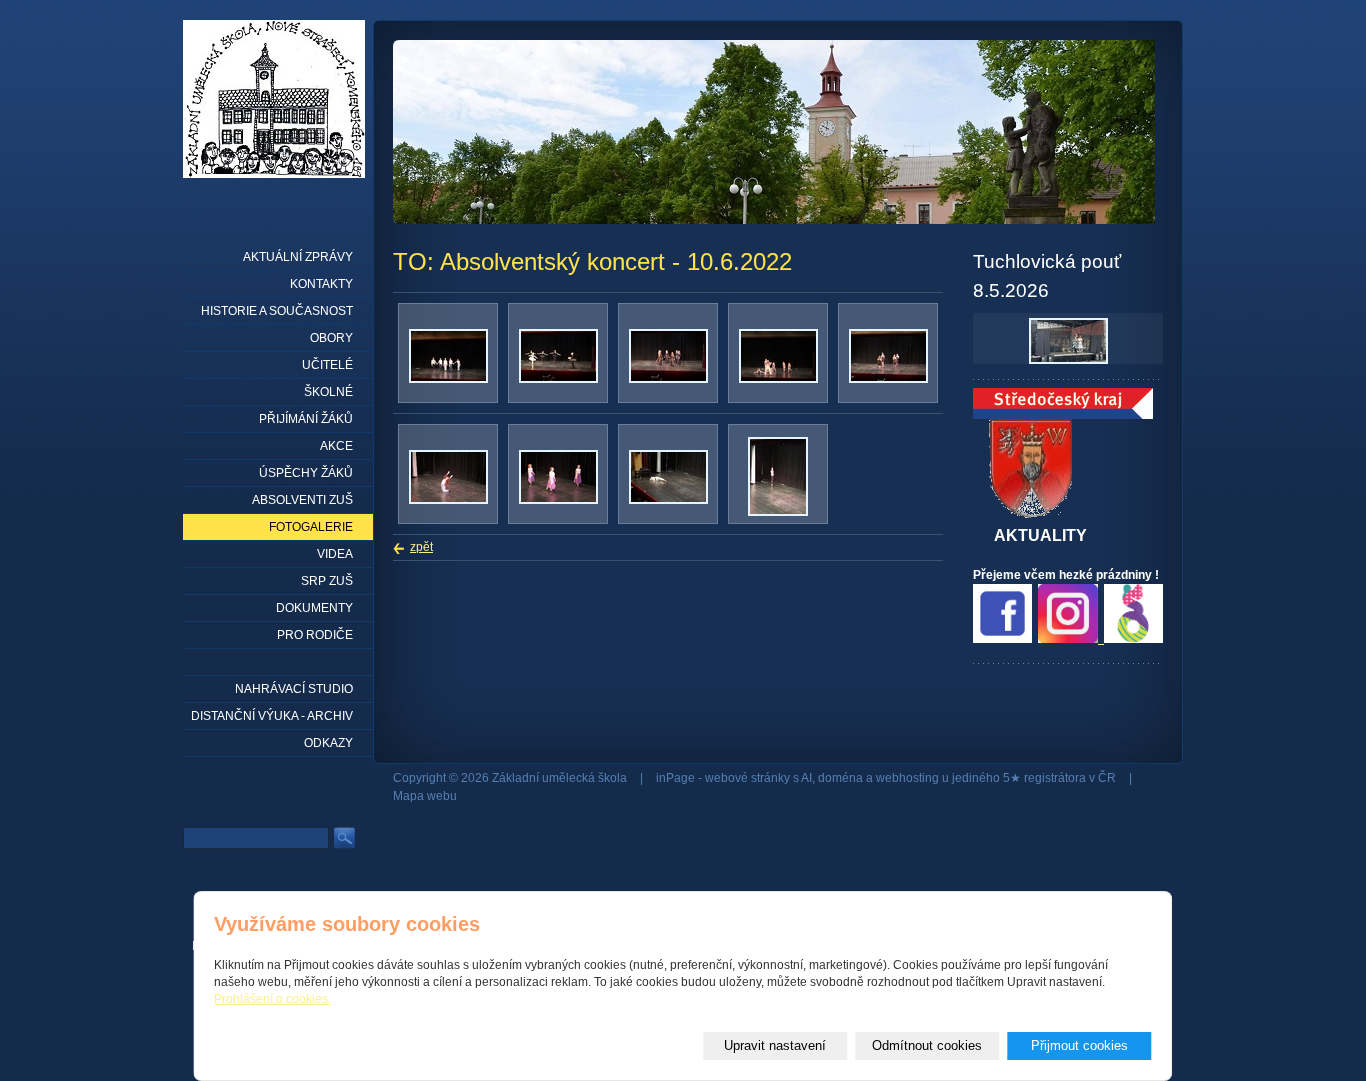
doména (840, 778)
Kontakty (321, 284)
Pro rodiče (315, 635)
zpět (421, 547)
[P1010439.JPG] (558, 500)
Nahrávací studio (294, 689)
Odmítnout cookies (927, 1045)
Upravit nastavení (775, 1045)
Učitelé (327, 365)
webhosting (907, 778)
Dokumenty (314, 608)
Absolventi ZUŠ (302, 500)
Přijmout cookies (1079, 1045)
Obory (331, 338)
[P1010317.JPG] (448, 379)
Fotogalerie (311, 527)
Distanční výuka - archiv (272, 716)
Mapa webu (425, 796)
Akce (336, 446)
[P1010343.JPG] (668, 379)
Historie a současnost (277, 311)
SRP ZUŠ (327, 581)
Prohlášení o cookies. (272, 999)
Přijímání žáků (306, 419)
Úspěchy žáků (306, 473)
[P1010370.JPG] (778, 379)
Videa (335, 554)
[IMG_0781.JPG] (778, 512)
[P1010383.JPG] (888, 379)
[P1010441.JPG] (668, 500)
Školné (328, 392)
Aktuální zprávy (298, 257)
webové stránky (747, 778)
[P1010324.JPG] (558, 379)
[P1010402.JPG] (448, 500)
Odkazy (328, 743)
